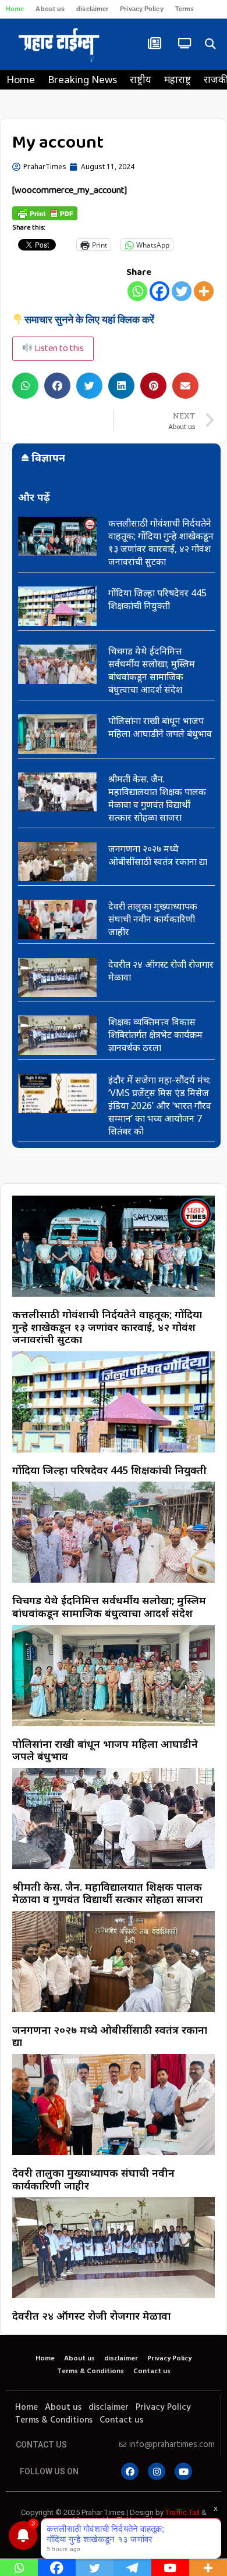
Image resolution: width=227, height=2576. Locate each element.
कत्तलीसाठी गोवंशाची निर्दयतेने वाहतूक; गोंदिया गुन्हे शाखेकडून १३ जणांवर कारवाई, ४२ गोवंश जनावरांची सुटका (161, 542)
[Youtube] (183, 2471)
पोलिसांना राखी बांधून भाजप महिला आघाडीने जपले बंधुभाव (160, 727)
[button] (210, 44)
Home (15, 9)
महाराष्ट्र (178, 79)
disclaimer (92, 9)
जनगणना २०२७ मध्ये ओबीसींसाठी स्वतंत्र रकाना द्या (158, 855)
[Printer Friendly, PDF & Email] (45, 213)
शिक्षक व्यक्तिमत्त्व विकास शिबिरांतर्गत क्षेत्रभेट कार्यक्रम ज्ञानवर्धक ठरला (155, 1035)
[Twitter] (182, 291)
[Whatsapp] (137, 291)
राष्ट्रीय (141, 79)
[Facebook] (159, 291)
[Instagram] (157, 2471)
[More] (204, 291)
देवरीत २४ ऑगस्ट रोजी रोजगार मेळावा (91, 2316)
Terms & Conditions (91, 2371)
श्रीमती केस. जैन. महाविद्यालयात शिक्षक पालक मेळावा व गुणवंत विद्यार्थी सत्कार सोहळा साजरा (157, 798)
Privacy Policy (141, 9)
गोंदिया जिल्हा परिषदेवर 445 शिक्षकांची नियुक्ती (157, 599)
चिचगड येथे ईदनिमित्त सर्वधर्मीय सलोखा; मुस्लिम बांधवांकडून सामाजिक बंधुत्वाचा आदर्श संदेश (152, 670)
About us (50, 9)
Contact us (152, 2371)
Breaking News (82, 79)
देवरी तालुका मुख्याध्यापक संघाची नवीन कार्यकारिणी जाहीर (153, 919)
